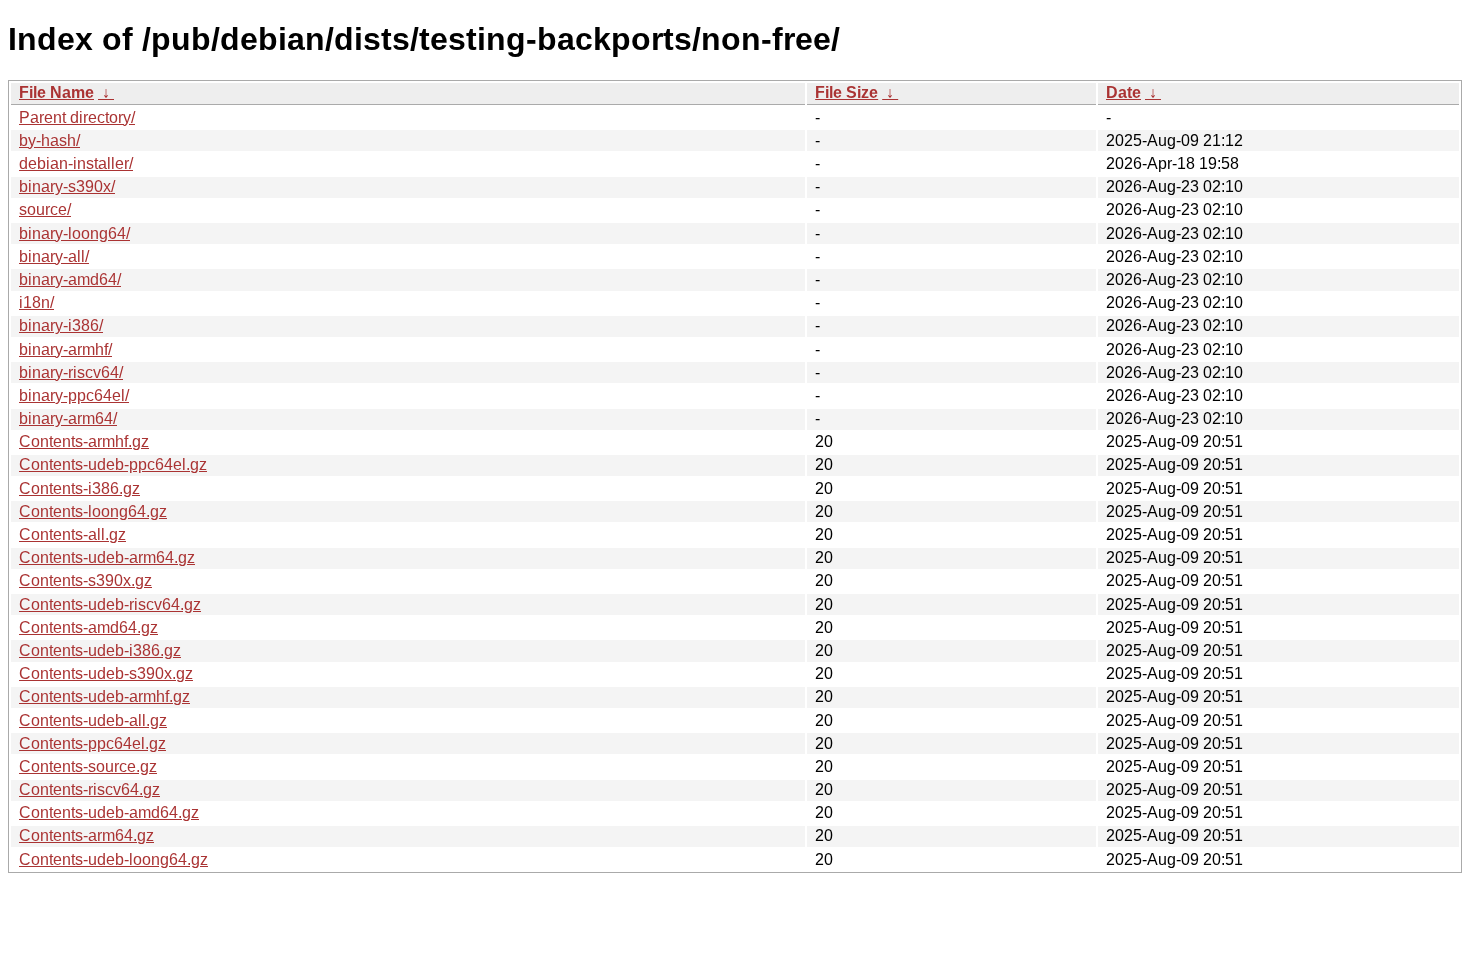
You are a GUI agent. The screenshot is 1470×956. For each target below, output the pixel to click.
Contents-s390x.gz (85, 580)
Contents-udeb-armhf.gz (104, 696)
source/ (45, 209)
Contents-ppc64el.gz (92, 743)
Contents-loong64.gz (93, 511)
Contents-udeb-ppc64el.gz (113, 464)
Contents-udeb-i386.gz (100, 650)
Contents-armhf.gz (84, 441)
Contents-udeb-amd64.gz (109, 812)
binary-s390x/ (67, 186)
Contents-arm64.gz (86, 835)
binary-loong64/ (74, 233)
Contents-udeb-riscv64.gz (110, 604)
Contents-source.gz (88, 766)
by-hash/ (49, 140)
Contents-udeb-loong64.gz (113, 859)
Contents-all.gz (72, 534)
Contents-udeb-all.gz (93, 720)
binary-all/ (54, 256)
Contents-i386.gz (79, 488)
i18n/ (36, 302)
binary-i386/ (61, 325)
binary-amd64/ (70, 279)
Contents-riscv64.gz (89, 789)
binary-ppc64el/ (74, 395)
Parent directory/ (77, 117)
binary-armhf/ (65, 349)
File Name (56, 92)
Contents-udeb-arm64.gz (107, 557)
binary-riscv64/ (71, 372)
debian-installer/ (76, 163)
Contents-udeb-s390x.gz (106, 673)
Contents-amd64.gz (88, 627)
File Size (846, 92)
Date (1123, 92)
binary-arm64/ (68, 418)
